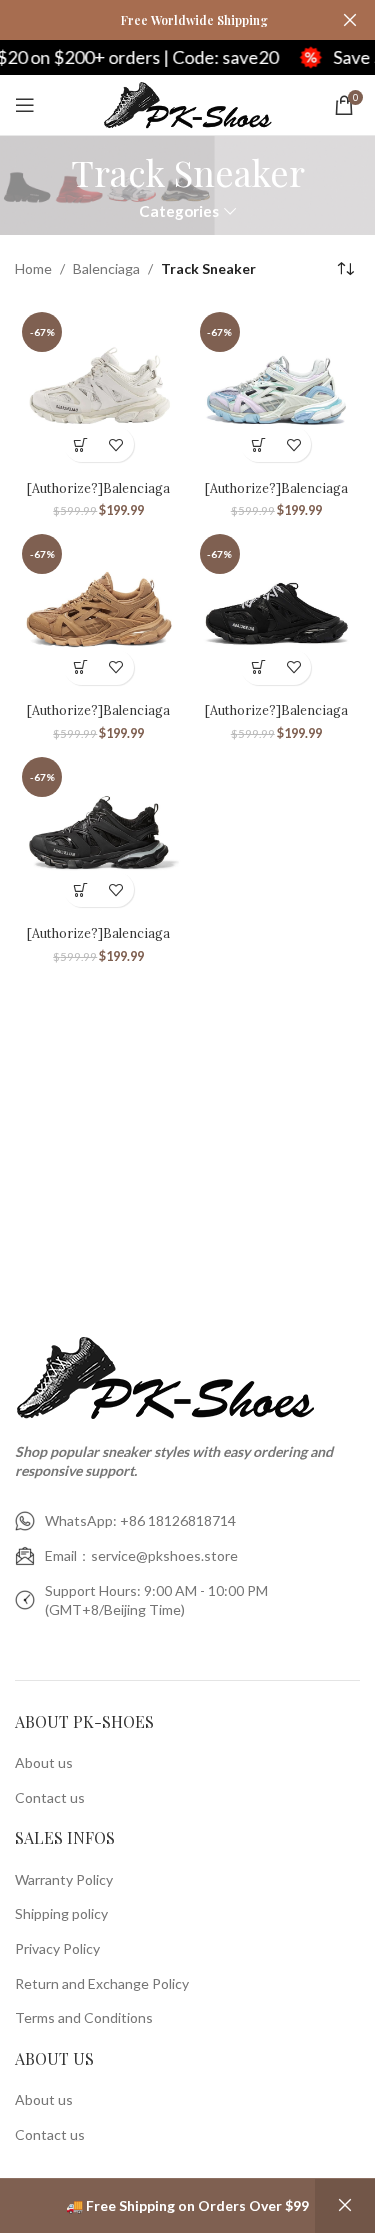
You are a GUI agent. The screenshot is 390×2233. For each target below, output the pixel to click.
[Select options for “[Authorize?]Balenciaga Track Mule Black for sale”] (258, 667)
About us (44, 1762)
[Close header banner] (350, 20)
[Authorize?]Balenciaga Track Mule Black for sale (276, 719)
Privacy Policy (57, 1948)
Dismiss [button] (345, 2206)
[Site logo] (187, 103)
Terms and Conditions (84, 2017)
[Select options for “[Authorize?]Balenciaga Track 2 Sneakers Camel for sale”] (81, 667)
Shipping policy (61, 1913)
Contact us (50, 1797)
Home (33, 268)
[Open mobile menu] (25, 105)
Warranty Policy (64, 1879)
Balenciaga (106, 268)
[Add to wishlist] (116, 444)
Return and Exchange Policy (102, 1983)
